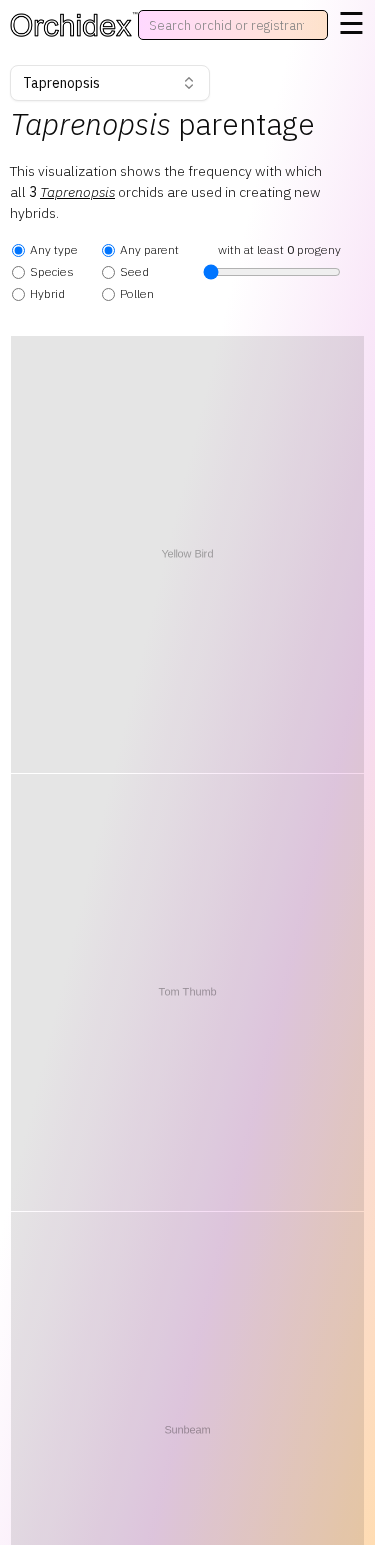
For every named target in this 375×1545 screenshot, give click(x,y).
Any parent (149, 249)
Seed (134, 271)
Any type (54, 249)
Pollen (137, 293)
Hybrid (47, 293)
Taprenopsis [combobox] (61, 83)
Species (52, 271)
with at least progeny (279, 249)
